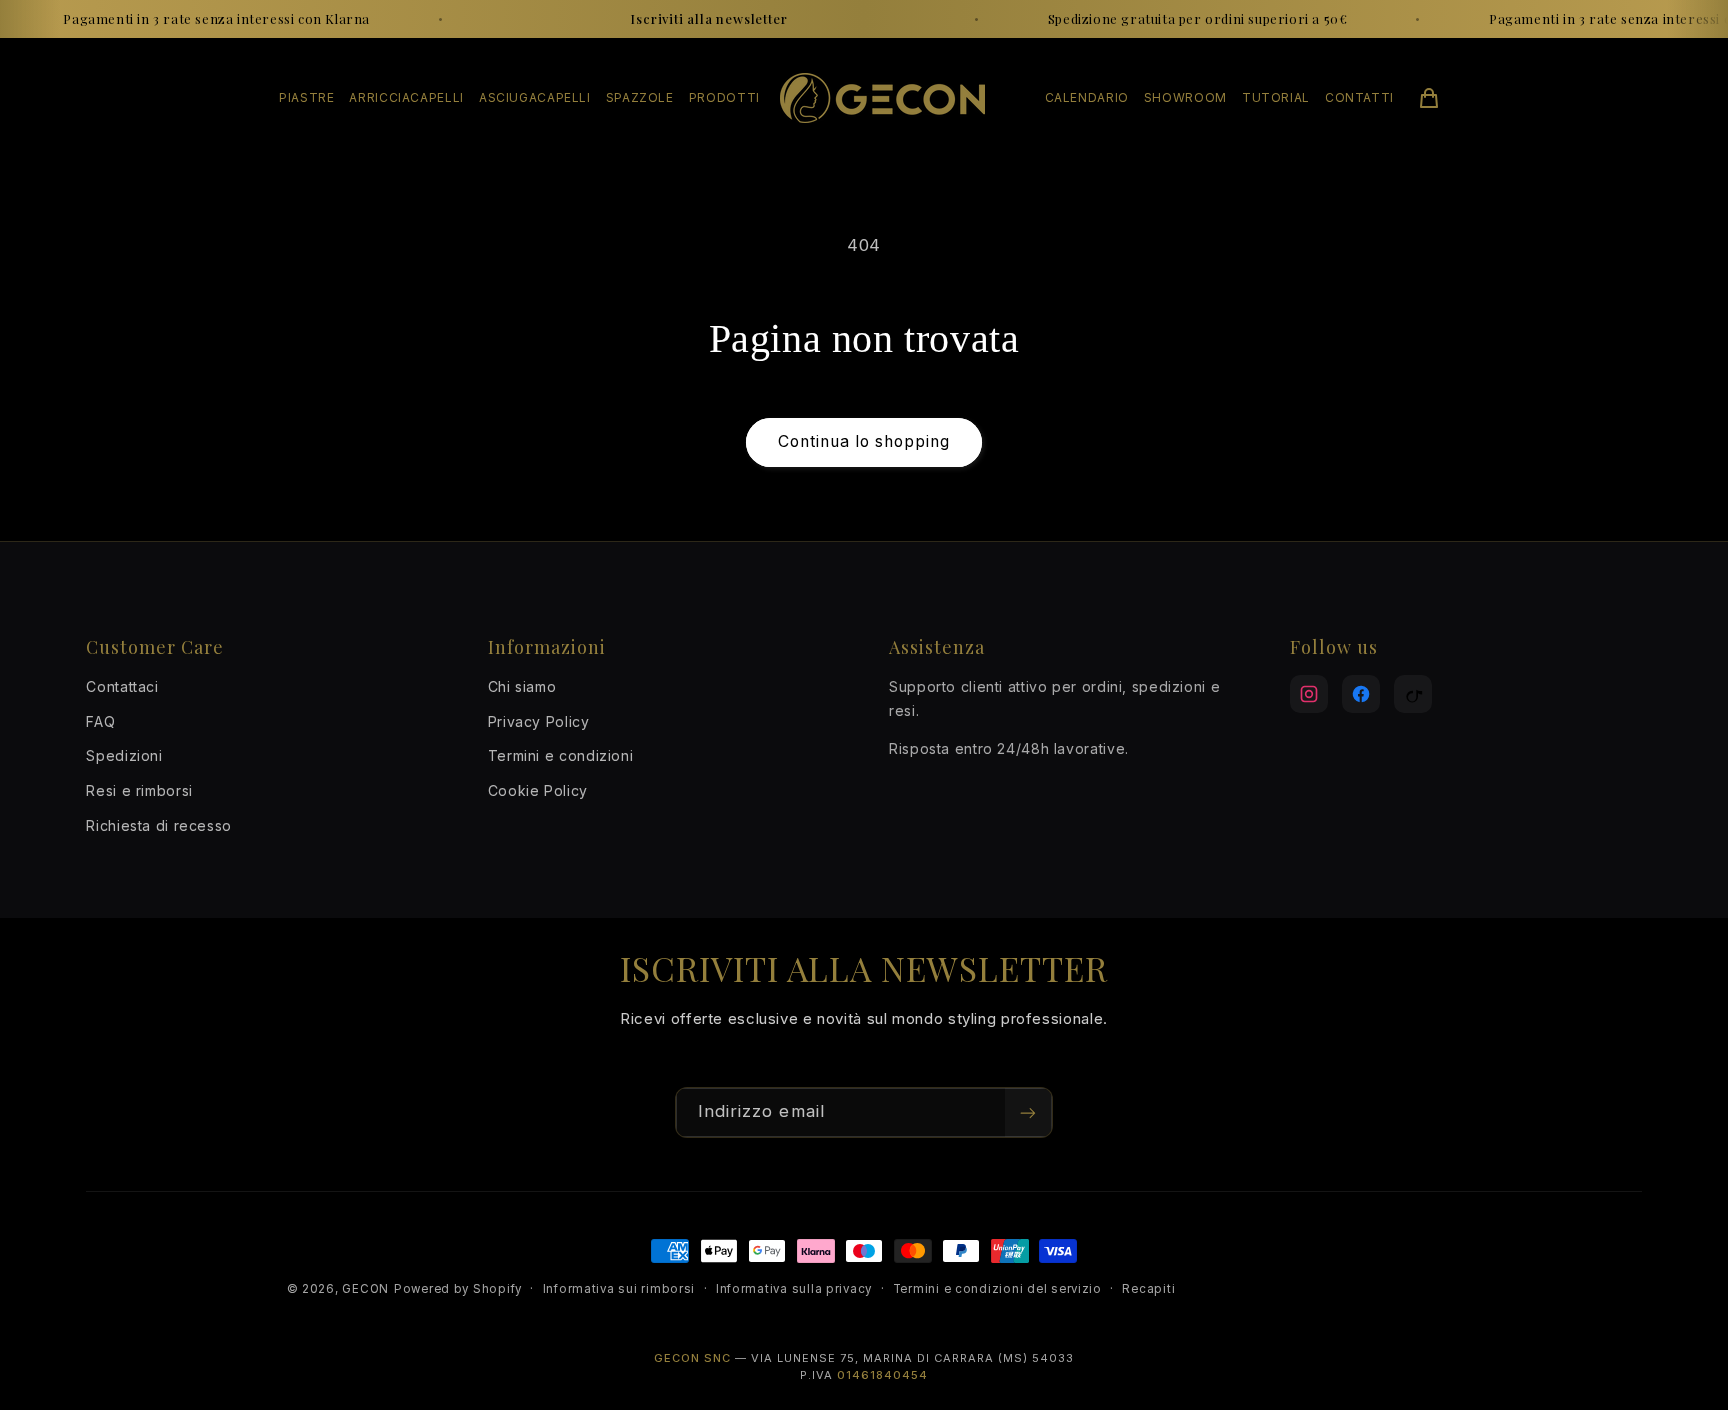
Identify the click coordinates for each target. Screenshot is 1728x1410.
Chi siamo (522, 686)
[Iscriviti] (1028, 1112)
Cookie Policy (538, 790)
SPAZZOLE (640, 97)
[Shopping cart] (1429, 98)
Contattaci (122, 686)
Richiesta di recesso (159, 825)
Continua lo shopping (864, 441)
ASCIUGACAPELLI (535, 97)
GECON (365, 1289)
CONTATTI (1359, 97)
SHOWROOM (1185, 97)
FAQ (100, 721)
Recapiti (1148, 1289)
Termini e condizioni (561, 755)
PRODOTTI (724, 97)
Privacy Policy (539, 721)
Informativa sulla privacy (794, 1289)
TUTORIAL (1276, 97)
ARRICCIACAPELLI (406, 97)
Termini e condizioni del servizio (997, 1289)
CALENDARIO (1087, 97)
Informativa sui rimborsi (619, 1289)
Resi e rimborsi (139, 790)
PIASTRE (306, 97)
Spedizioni (124, 755)
